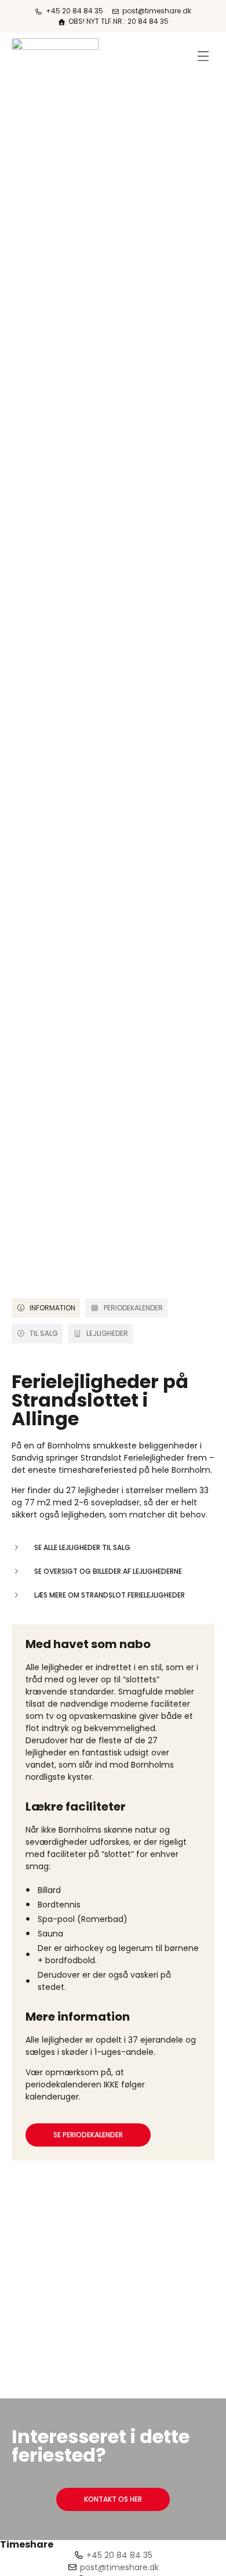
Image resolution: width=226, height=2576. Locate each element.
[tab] (46, 1308)
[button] (204, 56)
